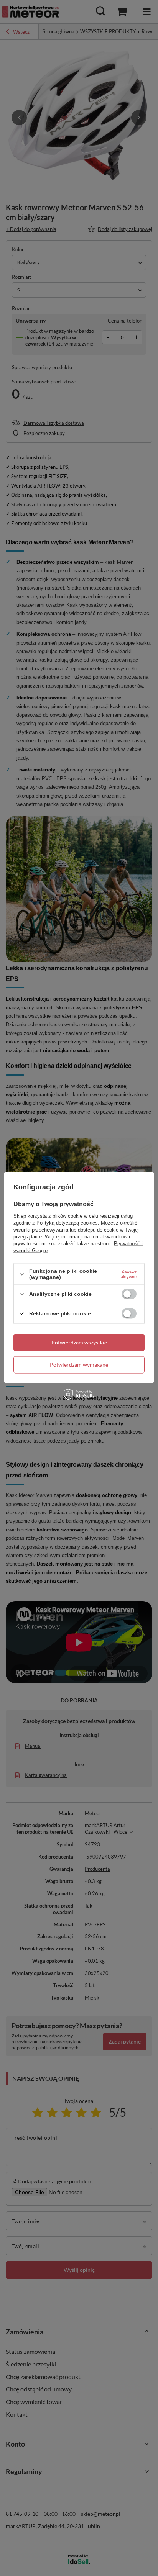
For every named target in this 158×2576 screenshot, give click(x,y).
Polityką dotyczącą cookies (67, 1223)
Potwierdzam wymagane (79, 1365)
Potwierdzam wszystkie (79, 1342)
